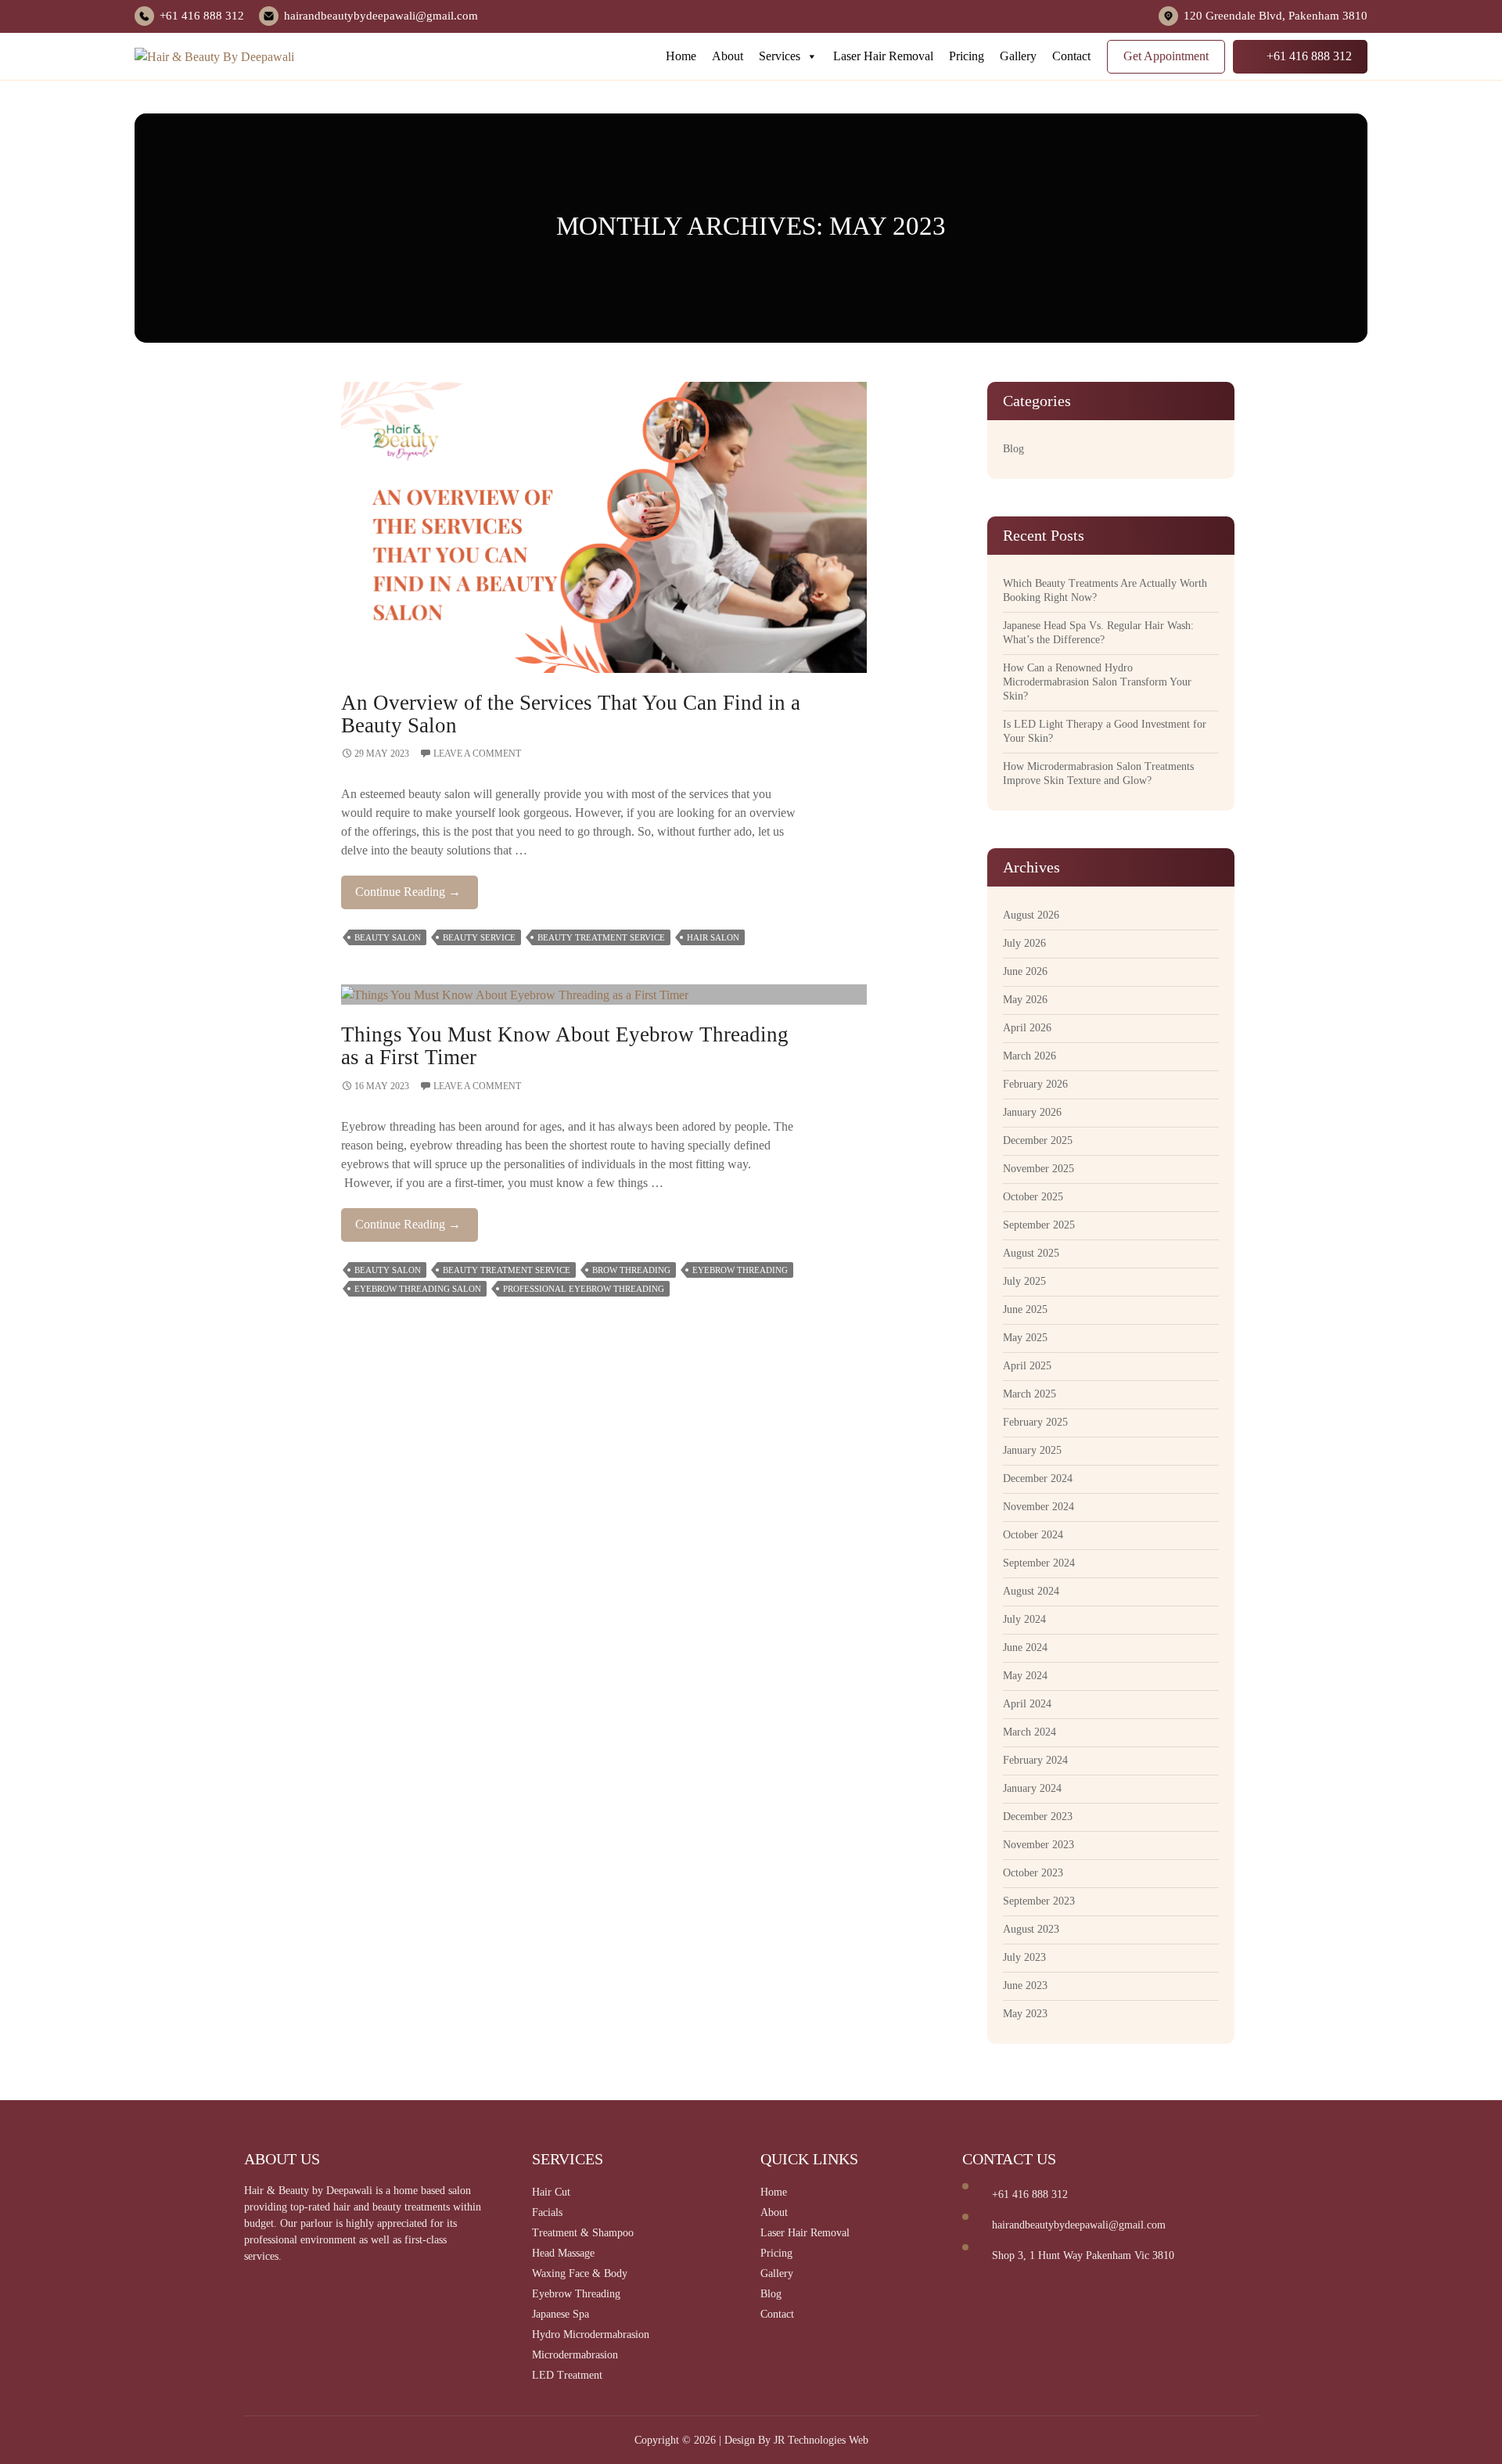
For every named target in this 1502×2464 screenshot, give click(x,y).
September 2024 (1039, 1563)
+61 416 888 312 (202, 16)
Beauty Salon (388, 937)
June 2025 (1025, 1309)
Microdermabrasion (575, 2355)
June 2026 (1025, 971)
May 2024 (1025, 1676)
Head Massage (563, 2253)
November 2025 (1038, 1169)
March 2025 (1029, 1394)
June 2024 (1025, 1647)
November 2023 (1038, 1845)
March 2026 (1029, 1056)
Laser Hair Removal (883, 56)
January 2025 (1032, 1450)
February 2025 (1035, 1422)
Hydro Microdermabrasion (591, 2335)
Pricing (967, 56)
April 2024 (1027, 1704)
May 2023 (1025, 2014)
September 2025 (1039, 1225)
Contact (1071, 56)
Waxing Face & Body (580, 2273)
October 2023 (1033, 1873)
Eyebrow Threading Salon (418, 1289)
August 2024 (1031, 1591)
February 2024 (1035, 1760)
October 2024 (1033, 1535)
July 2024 (1024, 1619)
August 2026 (1031, 915)
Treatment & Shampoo (583, 2233)
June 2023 (1025, 1986)
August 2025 (1031, 1253)
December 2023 (1038, 1817)
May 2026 (1025, 1000)
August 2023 (1031, 1929)
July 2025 (1024, 1281)
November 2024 (1038, 1507)
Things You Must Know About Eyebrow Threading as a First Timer (565, 1046)
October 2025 (1033, 1197)
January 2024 (1032, 1788)
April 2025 (1027, 1366)
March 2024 (1029, 1732)
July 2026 (1024, 943)
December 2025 (1038, 1140)
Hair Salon (713, 937)
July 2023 (1024, 1957)
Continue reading (417, 897)
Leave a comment (477, 754)
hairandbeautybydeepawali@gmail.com (381, 16)
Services (780, 56)
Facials (547, 2212)
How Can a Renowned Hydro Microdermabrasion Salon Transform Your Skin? (1097, 682)
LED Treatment (567, 2375)
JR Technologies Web (821, 2440)
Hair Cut (551, 2192)
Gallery (1018, 56)
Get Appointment (1166, 56)
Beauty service (479, 937)
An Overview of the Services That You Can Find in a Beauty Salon (571, 714)
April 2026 (1027, 1028)
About (728, 56)
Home (681, 56)
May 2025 (1025, 1338)
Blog (1013, 449)
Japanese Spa (561, 2314)
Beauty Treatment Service (601, 937)
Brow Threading (631, 1270)
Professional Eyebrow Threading (584, 1289)
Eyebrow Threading (740, 1270)
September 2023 (1039, 1901)
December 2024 (1038, 1478)
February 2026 (1035, 1084)
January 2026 (1032, 1112)
